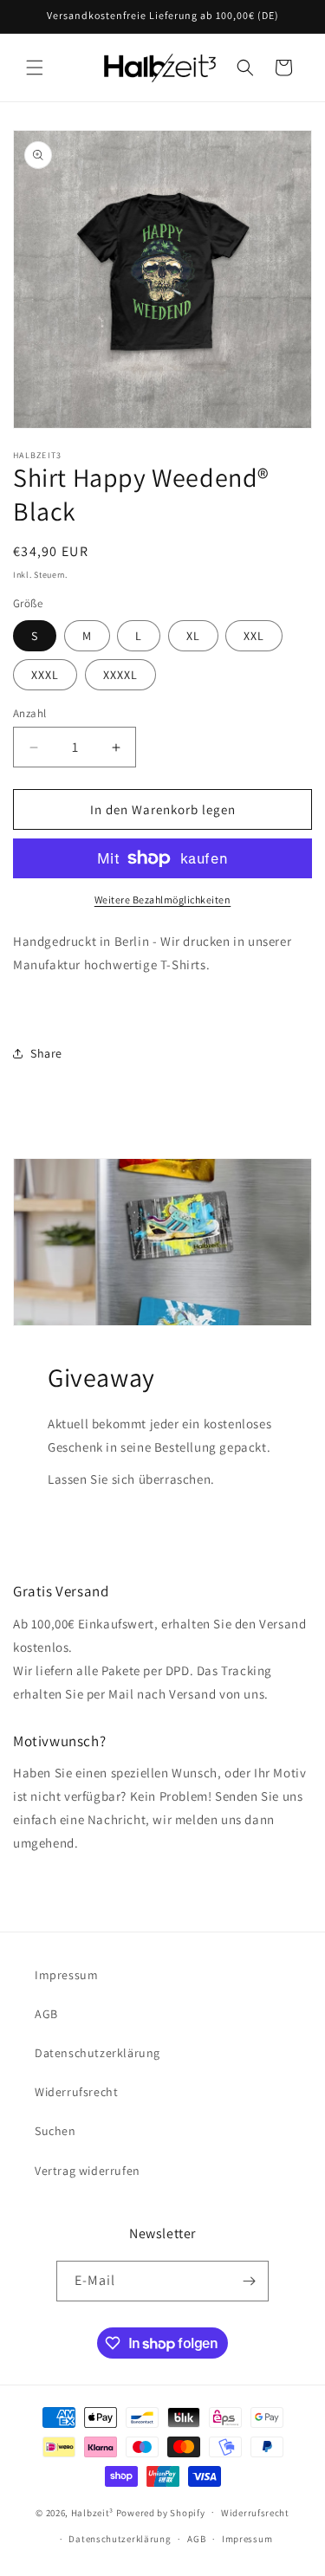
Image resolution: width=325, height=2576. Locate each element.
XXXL (45, 675)
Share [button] (46, 1053)
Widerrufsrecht (76, 2092)
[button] (35, 68)
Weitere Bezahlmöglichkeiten (163, 900)
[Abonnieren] (249, 2281)
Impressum (66, 1975)
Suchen (55, 2131)
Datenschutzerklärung (97, 2053)
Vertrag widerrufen (88, 2171)
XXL (254, 636)
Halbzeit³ (92, 2512)
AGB (46, 2014)
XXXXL (120, 675)
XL (193, 636)
